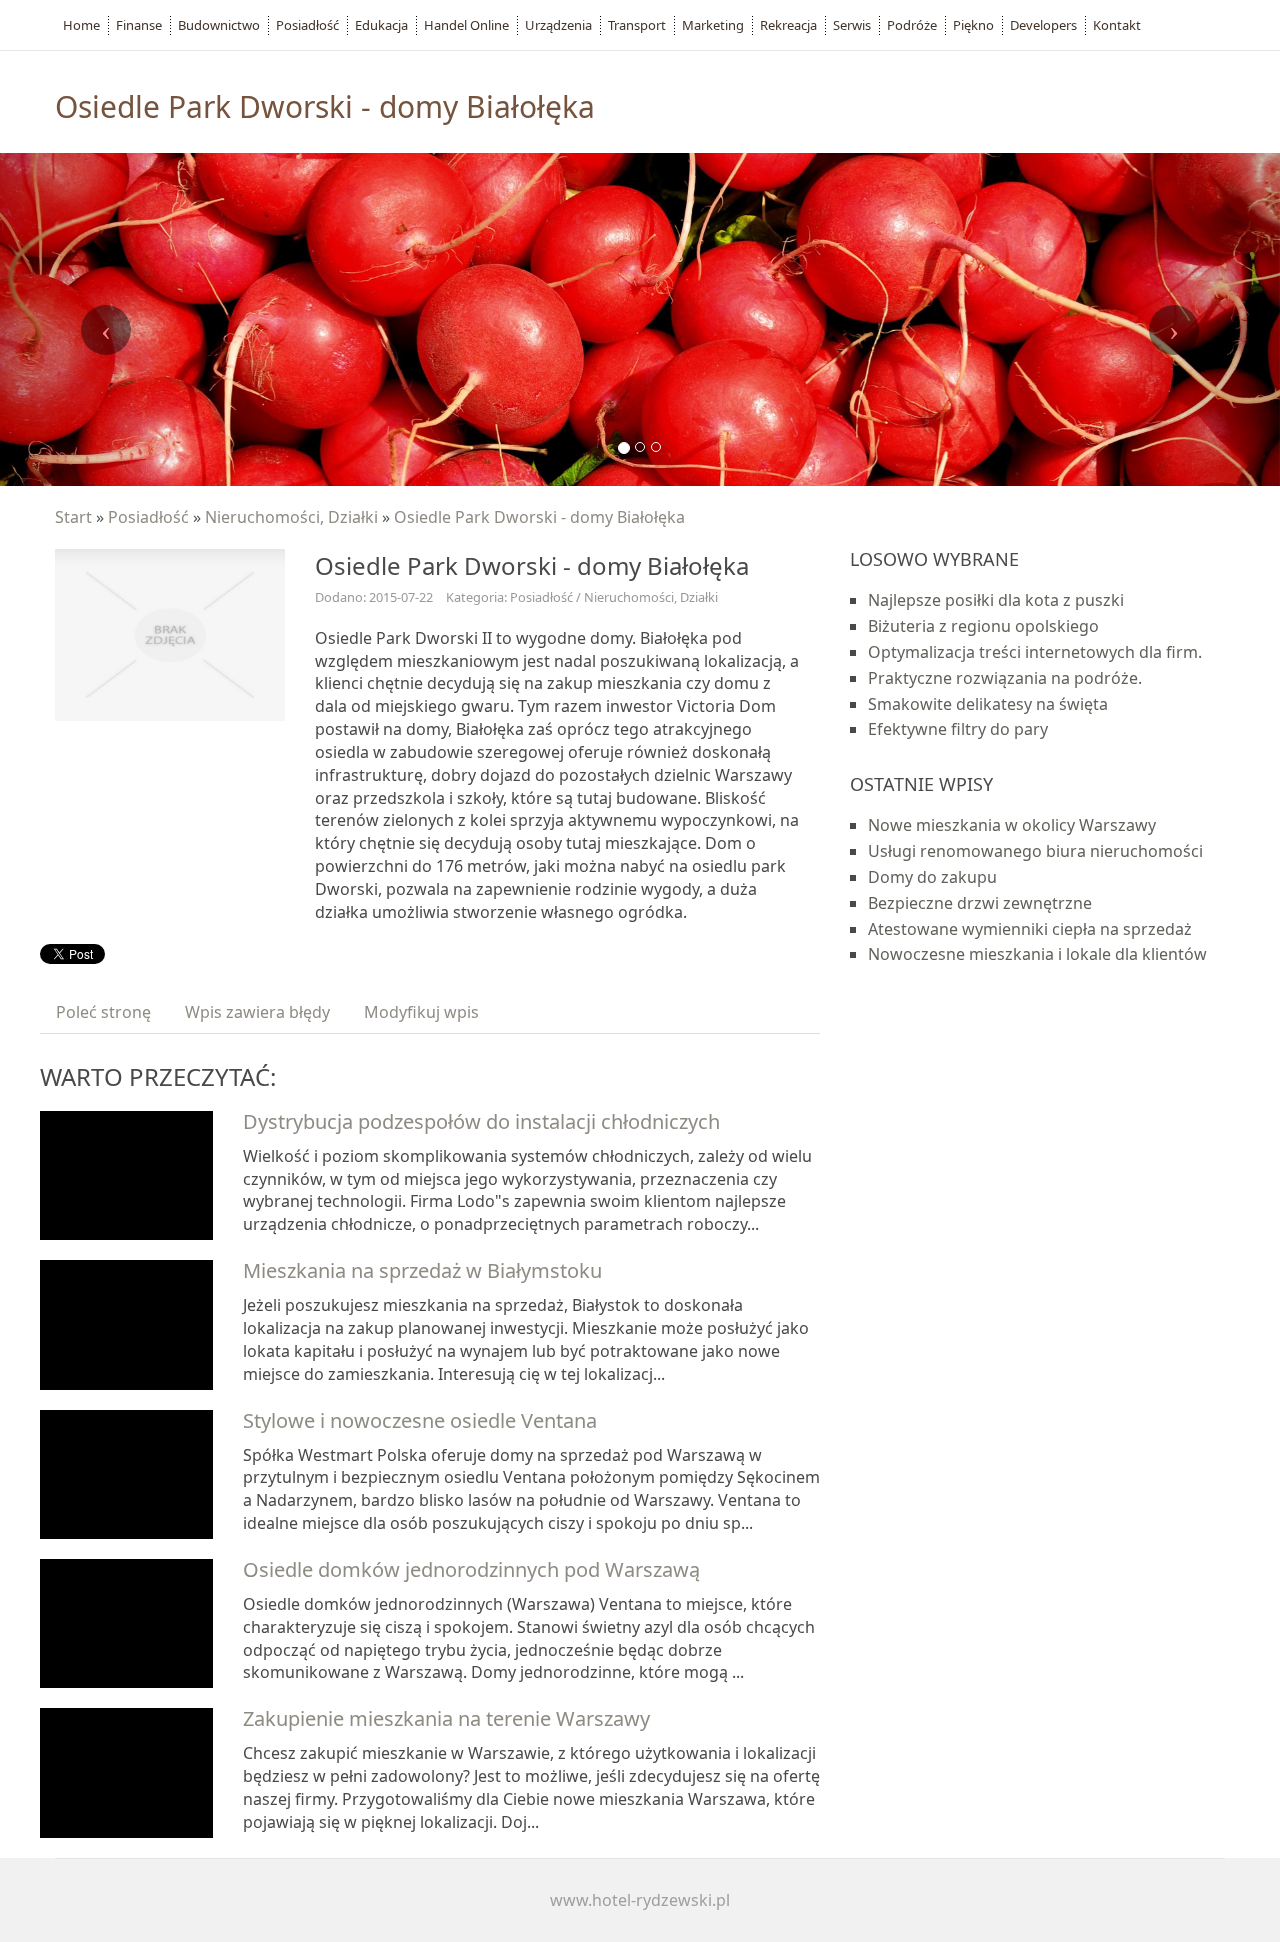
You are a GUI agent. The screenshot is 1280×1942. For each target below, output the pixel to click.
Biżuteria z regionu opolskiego (983, 626)
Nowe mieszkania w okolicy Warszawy (1012, 825)
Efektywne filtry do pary (958, 729)
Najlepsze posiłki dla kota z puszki (996, 600)
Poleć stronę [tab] (103, 1012)
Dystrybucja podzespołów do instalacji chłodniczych (481, 1121)
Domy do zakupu (932, 877)
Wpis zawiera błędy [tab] (257, 1012)
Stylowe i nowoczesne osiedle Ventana (420, 1420)
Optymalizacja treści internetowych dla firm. (1035, 652)
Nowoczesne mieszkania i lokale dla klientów (1037, 954)
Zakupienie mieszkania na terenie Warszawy (446, 1718)
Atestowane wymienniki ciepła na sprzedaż (1030, 929)
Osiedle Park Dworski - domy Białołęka (539, 517)
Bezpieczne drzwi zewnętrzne (980, 903)
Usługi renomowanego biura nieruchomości (1035, 851)
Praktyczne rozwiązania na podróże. (1005, 678)
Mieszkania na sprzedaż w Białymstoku (422, 1270)
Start (73, 517)
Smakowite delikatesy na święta (988, 704)
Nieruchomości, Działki (291, 517)
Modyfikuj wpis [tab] (421, 1012)
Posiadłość (148, 517)
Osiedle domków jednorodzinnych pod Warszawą (471, 1569)
